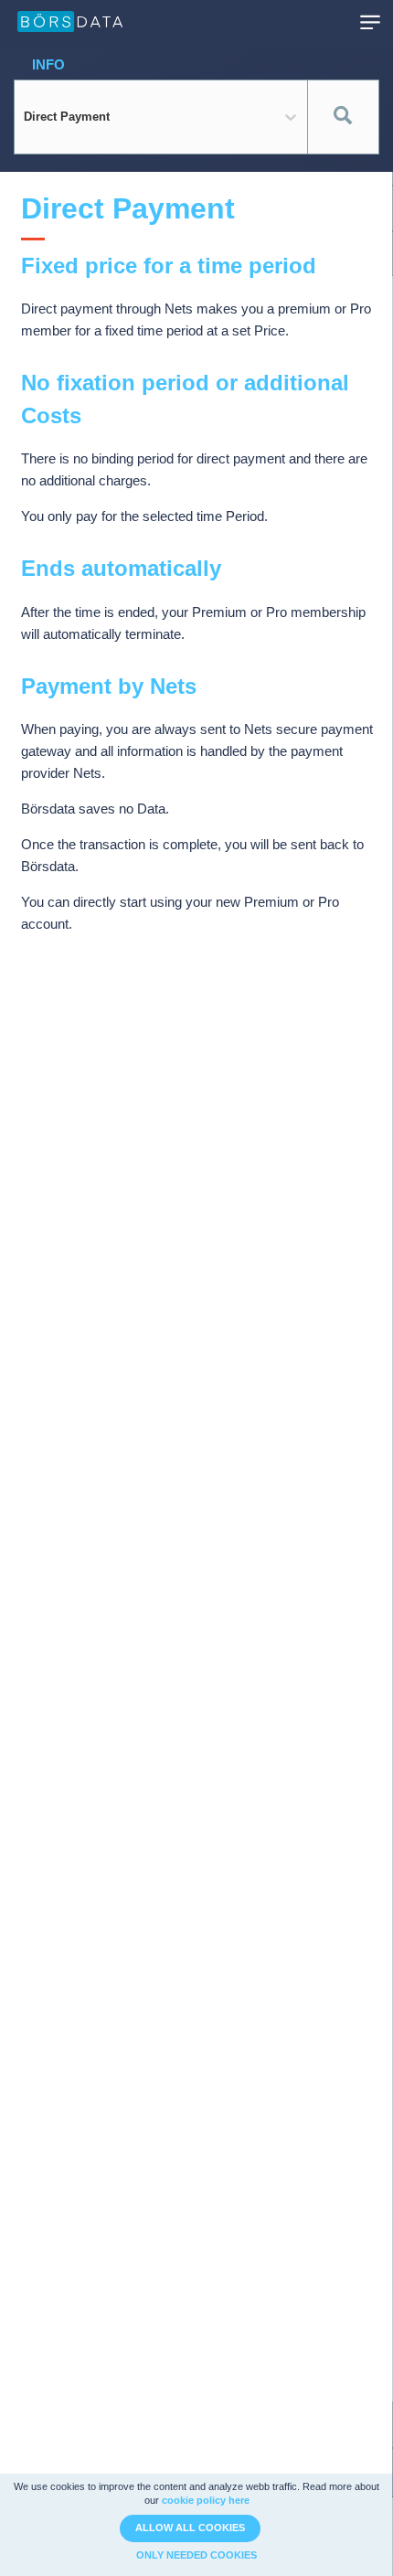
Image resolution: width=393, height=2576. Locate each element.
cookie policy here (206, 2500)
